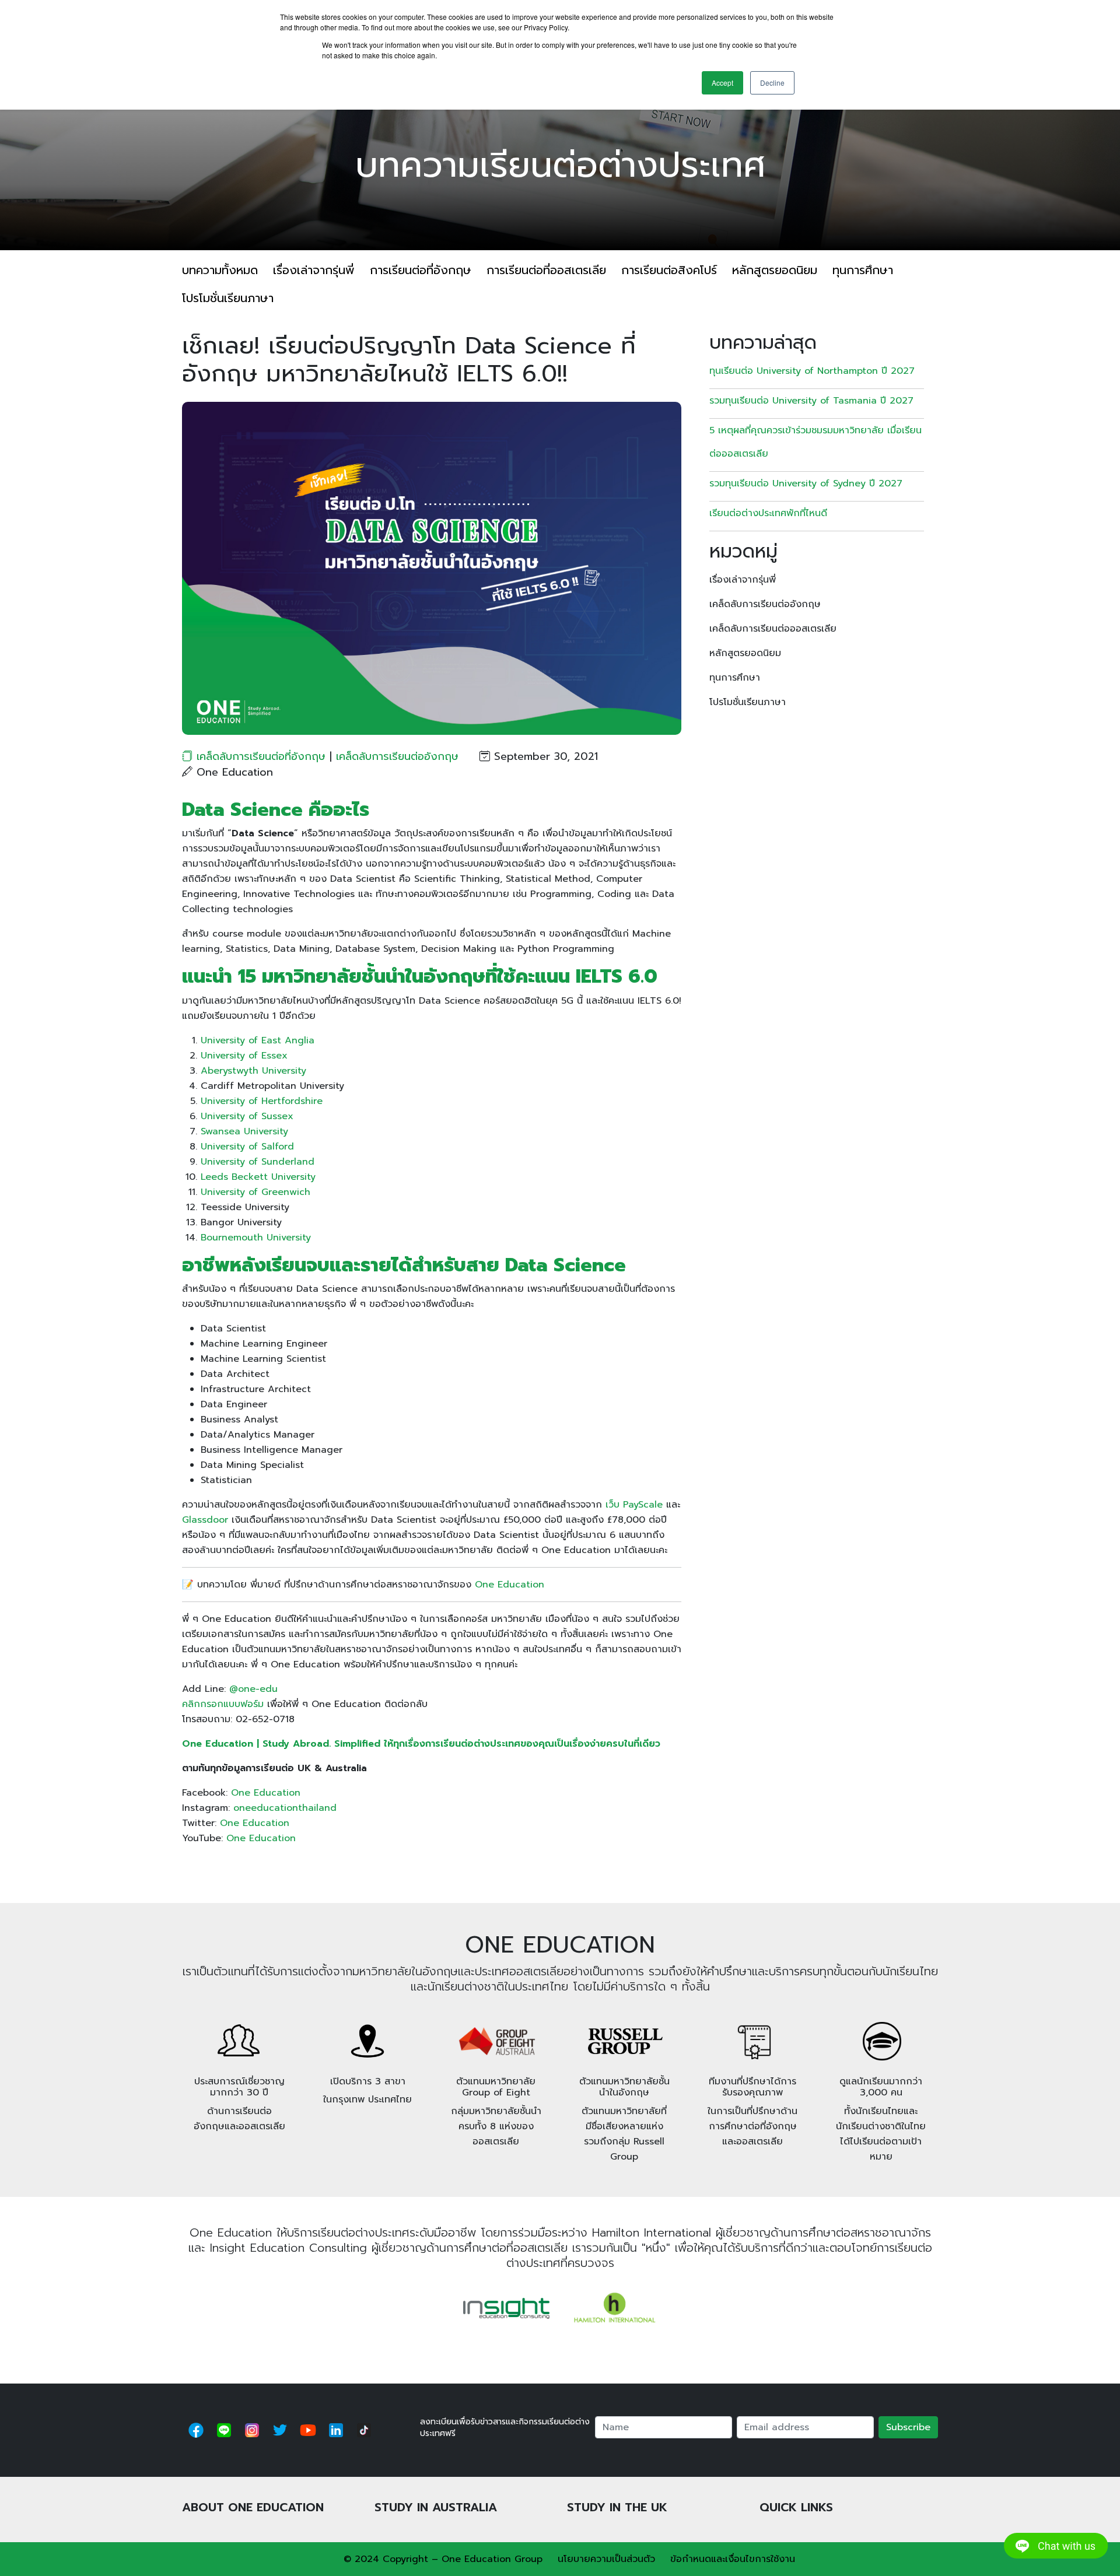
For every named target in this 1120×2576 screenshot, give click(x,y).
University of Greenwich (256, 1192)
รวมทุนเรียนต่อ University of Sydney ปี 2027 (806, 483)
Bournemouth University (256, 1238)
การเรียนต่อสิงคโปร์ (669, 270)
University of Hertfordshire (262, 1101)
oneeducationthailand (285, 1808)
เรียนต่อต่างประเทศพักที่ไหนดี (770, 513)
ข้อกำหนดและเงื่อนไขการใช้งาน (733, 2559)
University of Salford (247, 1147)
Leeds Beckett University (258, 1177)
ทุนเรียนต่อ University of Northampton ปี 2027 (812, 371)
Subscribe (908, 2427)
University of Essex (244, 1056)
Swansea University (244, 1131)
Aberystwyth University (253, 1071)
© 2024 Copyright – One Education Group (443, 2559)
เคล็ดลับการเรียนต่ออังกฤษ (397, 756)
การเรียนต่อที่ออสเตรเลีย (546, 270)
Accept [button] (722, 83)
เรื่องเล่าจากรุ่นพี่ (314, 270)
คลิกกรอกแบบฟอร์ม (223, 1704)
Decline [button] (772, 83)
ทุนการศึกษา (863, 270)
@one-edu (253, 1689)
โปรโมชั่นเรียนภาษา (228, 298)
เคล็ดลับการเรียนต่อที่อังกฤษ (261, 756)
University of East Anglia (258, 1040)
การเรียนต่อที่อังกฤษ (421, 270)
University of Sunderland (258, 1162)
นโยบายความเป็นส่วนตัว (606, 2559)
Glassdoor (205, 1520)
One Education (510, 1585)
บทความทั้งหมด (220, 270)
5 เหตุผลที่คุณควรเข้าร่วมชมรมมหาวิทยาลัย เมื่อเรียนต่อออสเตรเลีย (815, 442)
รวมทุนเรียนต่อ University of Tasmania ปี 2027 (811, 401)
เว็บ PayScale (634, 1505)
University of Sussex (247, 1116)
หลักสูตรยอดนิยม (775, 270)
